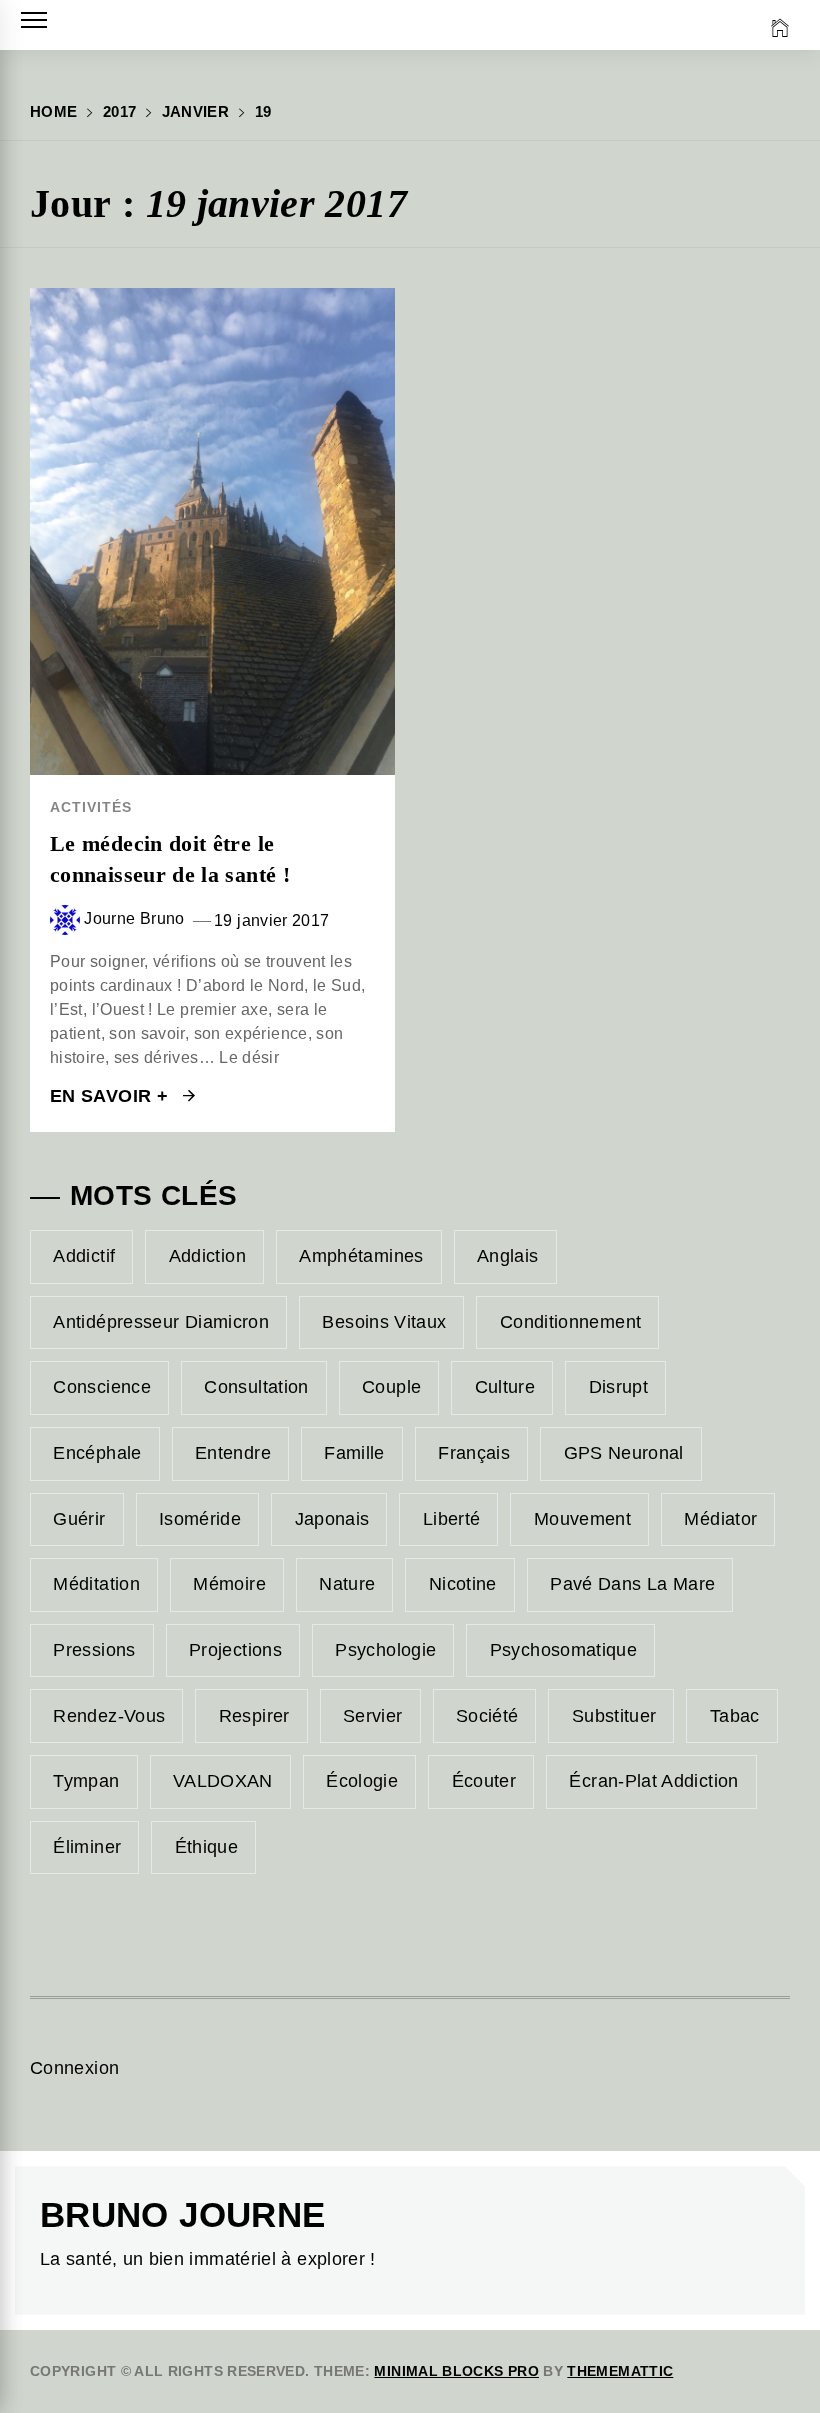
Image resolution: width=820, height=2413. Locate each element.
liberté (452, 1519)
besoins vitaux (384, 1322)
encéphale (97, 1453)
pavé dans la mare (632, 1584)
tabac (735, 1716)
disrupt (619, 1387)
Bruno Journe (182, 2214)
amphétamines (361, 1256)
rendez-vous (109, 1716)
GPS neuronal (624, 1453)
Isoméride (200, 1519)
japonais (332, 1519)
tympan (86, 1781)
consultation (256, 1387)
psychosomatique (563, 1650)
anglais (508, 1256)
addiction (207, 1256)
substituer (614, 1716)
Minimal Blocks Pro (456, 2371)
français (474, 1453)
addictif (84, 1256)
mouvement (582, 1519)
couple (391, 1387)
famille (354, 1453)
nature (347, 1584)
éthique (207, 1847)
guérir (79, 1519)
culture (505, 1387)
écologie (362, 1781)
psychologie (385, 1650)
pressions (94, 1650)
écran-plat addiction (653, 1781)
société (487, 1716)
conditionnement (570, 1322)
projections (235, 1650)
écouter (484, 1781)
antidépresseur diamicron (161, 1322)
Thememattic (620, 2371)
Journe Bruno (134, 918)
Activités (91, 807)
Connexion (74, 2068)
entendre (233, 1453)
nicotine (463, 1584)
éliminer (87, 1847)
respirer (254, 1716)
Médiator (720, 1519)
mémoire (229, 1584)
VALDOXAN (223, 1781)
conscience (102, 1387)
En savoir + (111, 1096)
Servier (373, 1716)
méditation (96, 1584)
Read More (212, 531)
